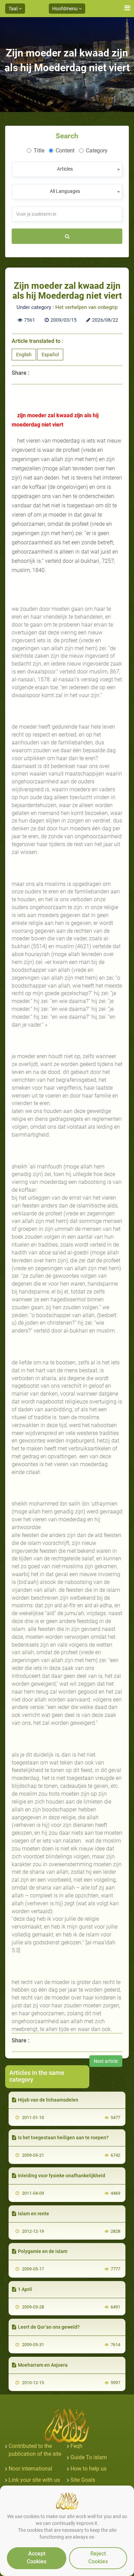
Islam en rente (33, 2214)
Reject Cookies (98, 2558)
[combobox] (67, 169)
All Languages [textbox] (65, 191)
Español (50, 355)
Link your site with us (34, 2480)
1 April (25, 2289)
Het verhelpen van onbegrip (86, 307)
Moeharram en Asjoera (43, 2365)
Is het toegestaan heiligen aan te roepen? (63, 2138)
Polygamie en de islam (43, 2251)
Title (39, 151)
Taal (14, 9)
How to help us (88, 2469)
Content (65, 151)
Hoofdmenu (65, 9)
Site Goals (83, 2480)
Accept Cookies (37, 2558)
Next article (106, 2061)
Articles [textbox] (65, 169)
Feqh (76, 2446)
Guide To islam (89, 2457)
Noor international (30, 2469)
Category (97, 151)
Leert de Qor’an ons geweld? (49, 2327)
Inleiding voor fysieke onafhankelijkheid (62, 2176)
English (24, 355)
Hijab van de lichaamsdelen (48, 2100)
